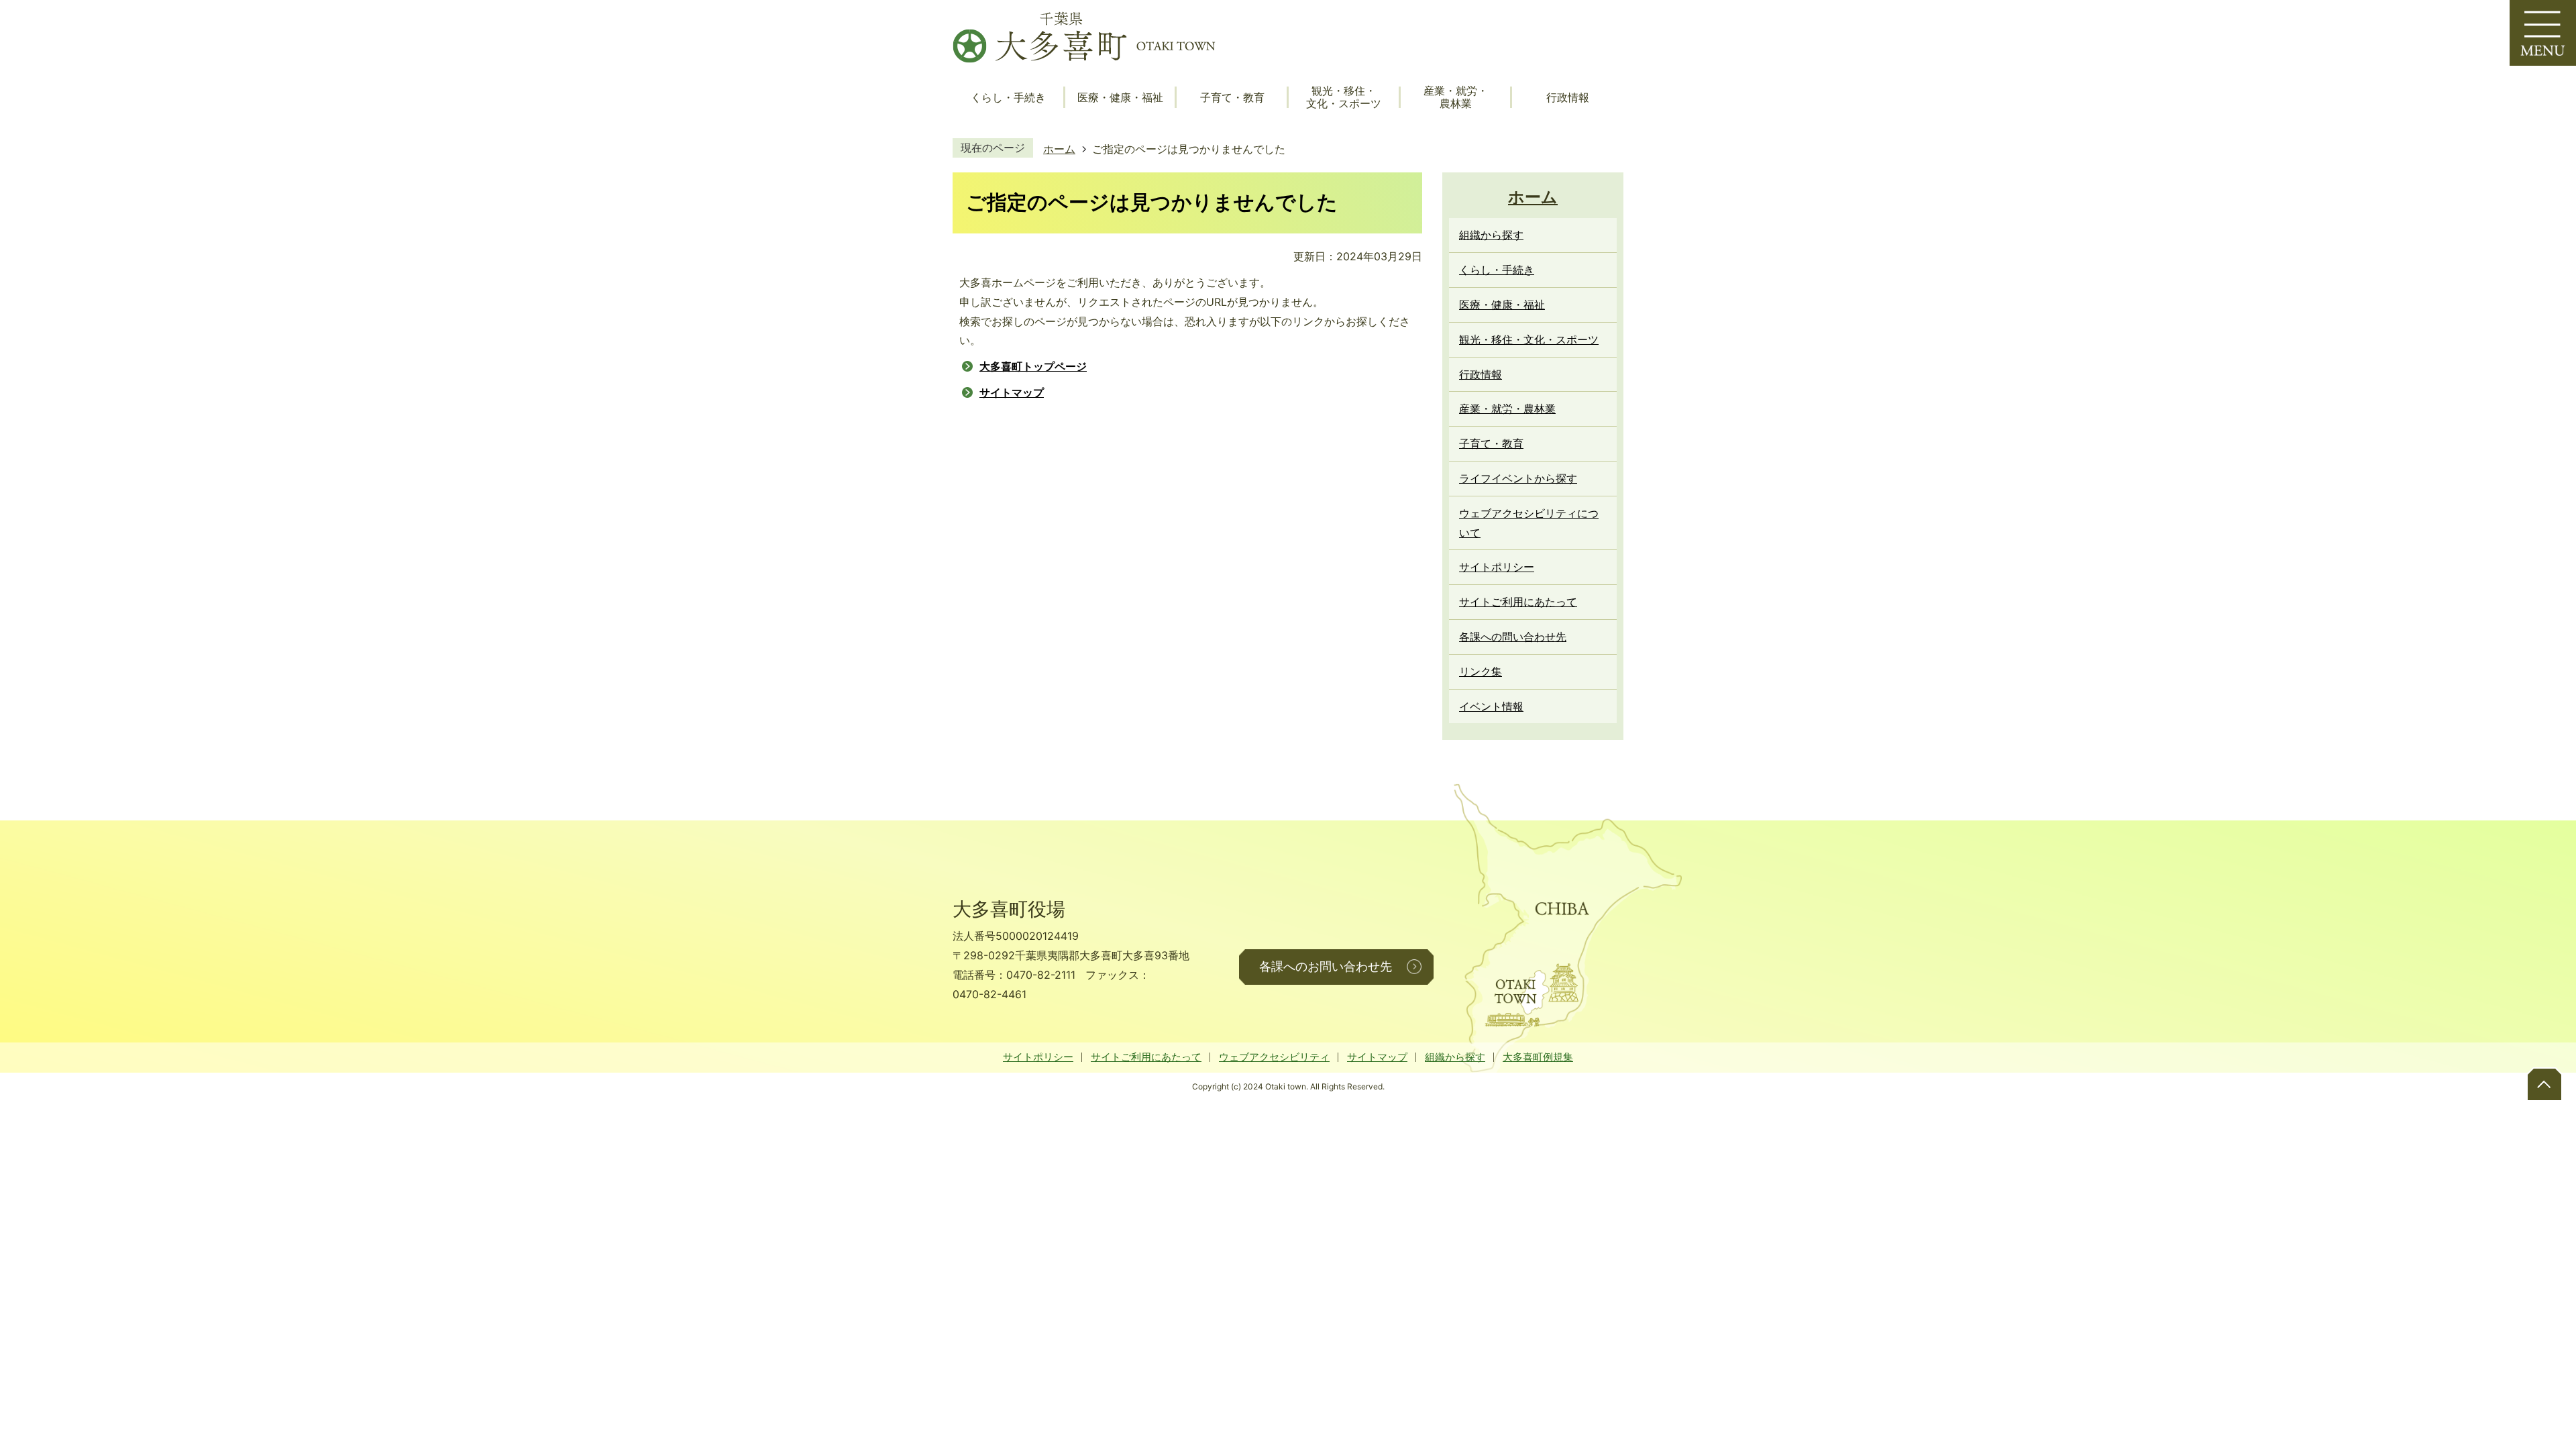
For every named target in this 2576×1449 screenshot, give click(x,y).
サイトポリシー (1038, 1057)
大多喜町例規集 (1538, 1057)
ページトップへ (2544, 1083)
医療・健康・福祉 (1120, 98)
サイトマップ (1012, 392)
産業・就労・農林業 (1456, 97)
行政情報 (1568, 98)
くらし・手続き (1008, 98)
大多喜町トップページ (1033, 366)
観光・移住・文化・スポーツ (1344, 97)
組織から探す (1455, 1057)
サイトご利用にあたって (1146, 1057)
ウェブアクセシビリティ (1274, 1057)
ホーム (1059, 149)
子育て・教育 (1232, 98)
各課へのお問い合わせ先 (1326, 967)
